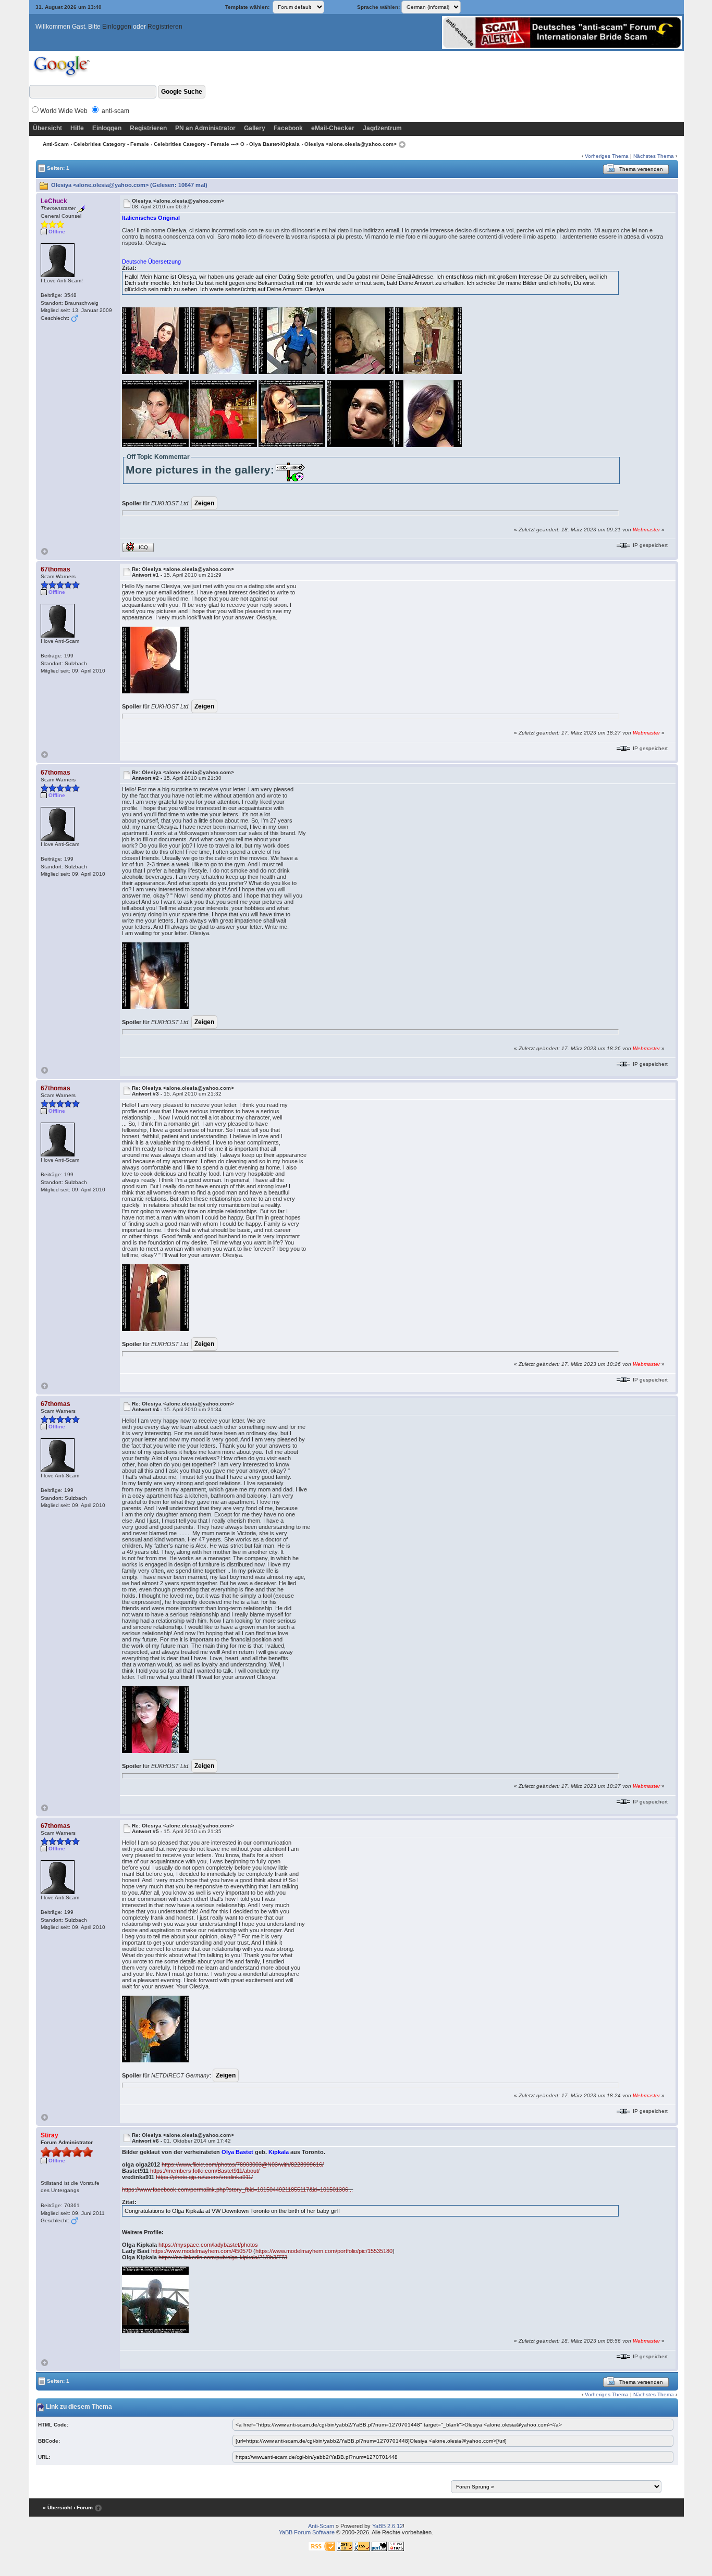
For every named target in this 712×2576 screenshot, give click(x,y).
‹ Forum (83, 2507)
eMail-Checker (333, 128)
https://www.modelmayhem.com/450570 (201, 2251)
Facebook (288, 128)
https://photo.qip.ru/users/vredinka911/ (204, 2177)
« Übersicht (57, 2507)
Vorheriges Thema (607, 156)
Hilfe (77, 128)
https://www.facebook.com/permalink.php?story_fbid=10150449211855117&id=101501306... (237, 2189)
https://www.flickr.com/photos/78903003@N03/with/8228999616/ (243, 2164)
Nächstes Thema (654, 156)
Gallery (255, 128)
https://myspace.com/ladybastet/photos (208, 2245)
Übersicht (47, 128)
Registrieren (165, 27)
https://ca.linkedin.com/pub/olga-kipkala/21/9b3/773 (223, 2257)
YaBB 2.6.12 (388, 2526)
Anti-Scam (56, 144)
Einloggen (117, 27)
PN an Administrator (205, 128)
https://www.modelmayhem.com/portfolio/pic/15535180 (324, 2251)
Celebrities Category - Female (111, 144)
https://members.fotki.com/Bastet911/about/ (205, 2171)
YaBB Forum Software (307, 2532)
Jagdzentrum (382, 128)
